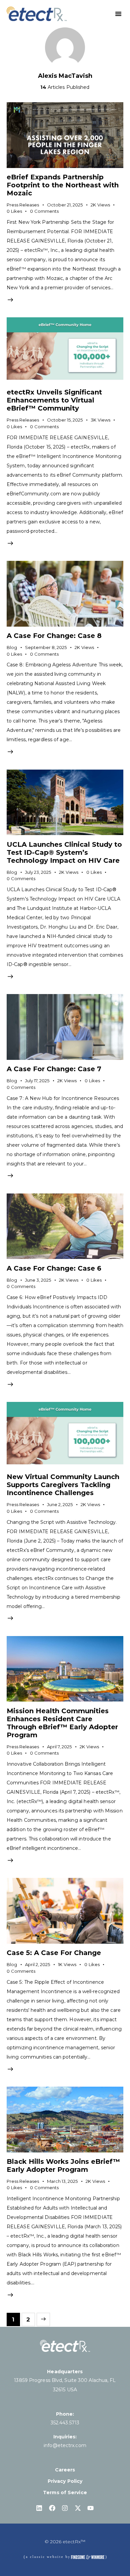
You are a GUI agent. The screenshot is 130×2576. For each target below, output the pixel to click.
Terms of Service (65, 2492)
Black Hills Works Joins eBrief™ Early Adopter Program (63, 2165)
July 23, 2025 (38, 872)
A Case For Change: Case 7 (54, 1069)
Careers (65, 2470)
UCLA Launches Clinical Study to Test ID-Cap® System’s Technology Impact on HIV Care (64, 852)
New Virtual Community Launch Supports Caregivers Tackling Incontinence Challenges (63, 1485)
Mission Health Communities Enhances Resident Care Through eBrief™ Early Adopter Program (62, 1723)
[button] (118, 14)
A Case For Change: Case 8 (54, 636)
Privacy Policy (65, 2481)
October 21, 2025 (65, 205)
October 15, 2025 (65, 420)
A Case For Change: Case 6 (54, 1268)
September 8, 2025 (46, 647)
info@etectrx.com (65, 2445)
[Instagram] (65, 2508)
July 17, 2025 (37, 1081)
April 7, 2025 (59, 1747)
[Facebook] (52, 2508)
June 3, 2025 (38, 1280)
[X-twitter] (78, 2508)
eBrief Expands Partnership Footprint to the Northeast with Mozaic (63, 185)
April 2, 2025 (37, 1964)
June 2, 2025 (60, 1504)
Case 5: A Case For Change (54, 1953)
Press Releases (23, 205)
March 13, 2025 (62, 2181)
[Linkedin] (39, 2508)
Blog (12, 647)
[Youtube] (91, 2508)
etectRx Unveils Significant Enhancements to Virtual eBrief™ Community (54, 400)
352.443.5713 (65, 2423)
